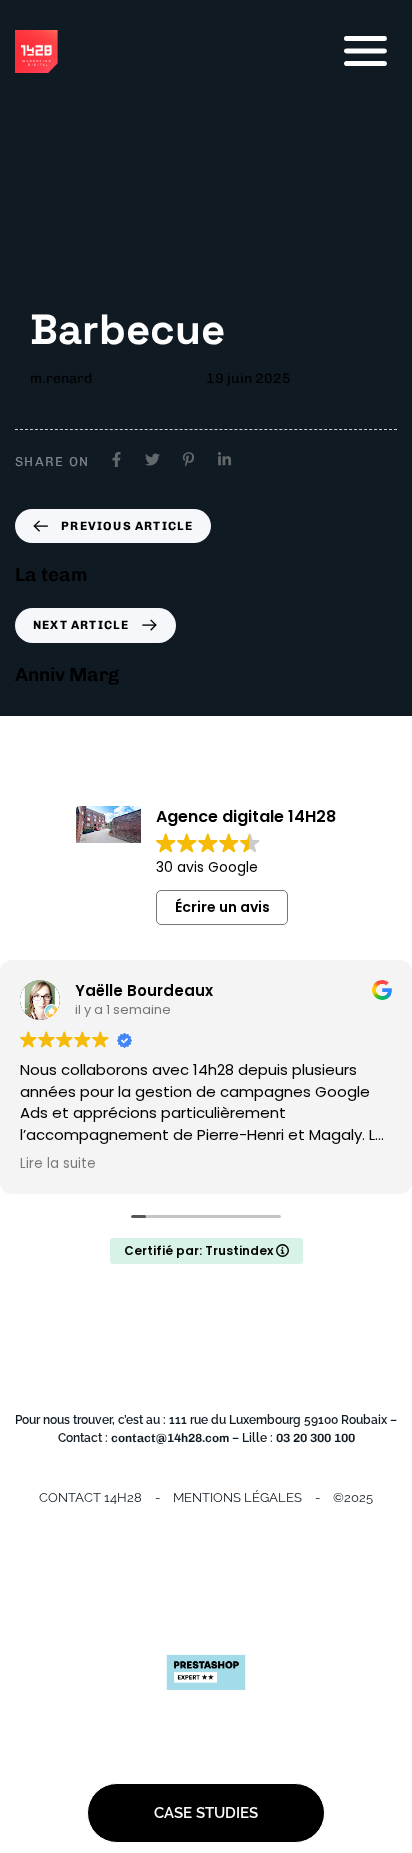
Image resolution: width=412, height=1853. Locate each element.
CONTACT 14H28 (90, 1497)
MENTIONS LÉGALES (237, 1497)
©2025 (353, 1497)
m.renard (61, 378)
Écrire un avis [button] (222, 907)
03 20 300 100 (315, 1438)
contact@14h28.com (170, 1438)
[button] (365, 51)
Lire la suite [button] (58, 1164)
